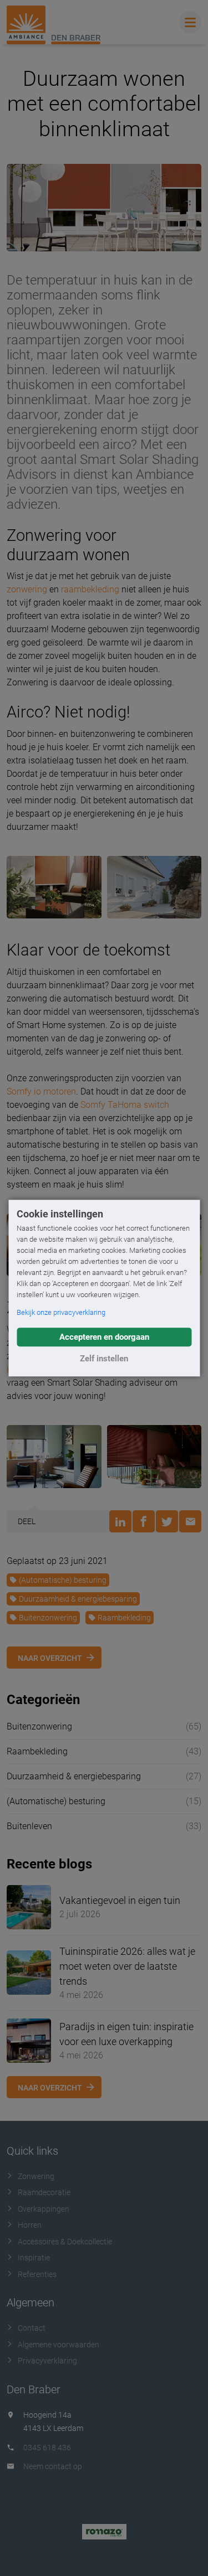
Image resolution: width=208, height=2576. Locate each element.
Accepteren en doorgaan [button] (104, 1337)
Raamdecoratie (44, 2192)
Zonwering (36, 2176)
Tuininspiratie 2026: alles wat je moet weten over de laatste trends (127, 1966)
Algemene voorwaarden (59, 2345)
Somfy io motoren (41, 1091)
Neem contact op (53, 2466)
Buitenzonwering (48, 1618)
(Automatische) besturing (63, 1580)
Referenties (37, 2274)
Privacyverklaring (47, 2361)
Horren (30, 2225)
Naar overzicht (50, 1658)
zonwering (27, 589)
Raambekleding (124, 1618)
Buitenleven (29, 1826)
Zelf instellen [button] (104, 1359)
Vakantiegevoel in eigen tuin (120, 1900)
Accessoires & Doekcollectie (65, 2242)
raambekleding (90, 589)
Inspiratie (34, 2258)
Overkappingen (44, 2209)
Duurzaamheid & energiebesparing (78, 1599)
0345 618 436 (47, 2448)
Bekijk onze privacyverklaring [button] (61, 1312)
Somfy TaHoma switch (125, 1105)
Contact (32, 2328)
